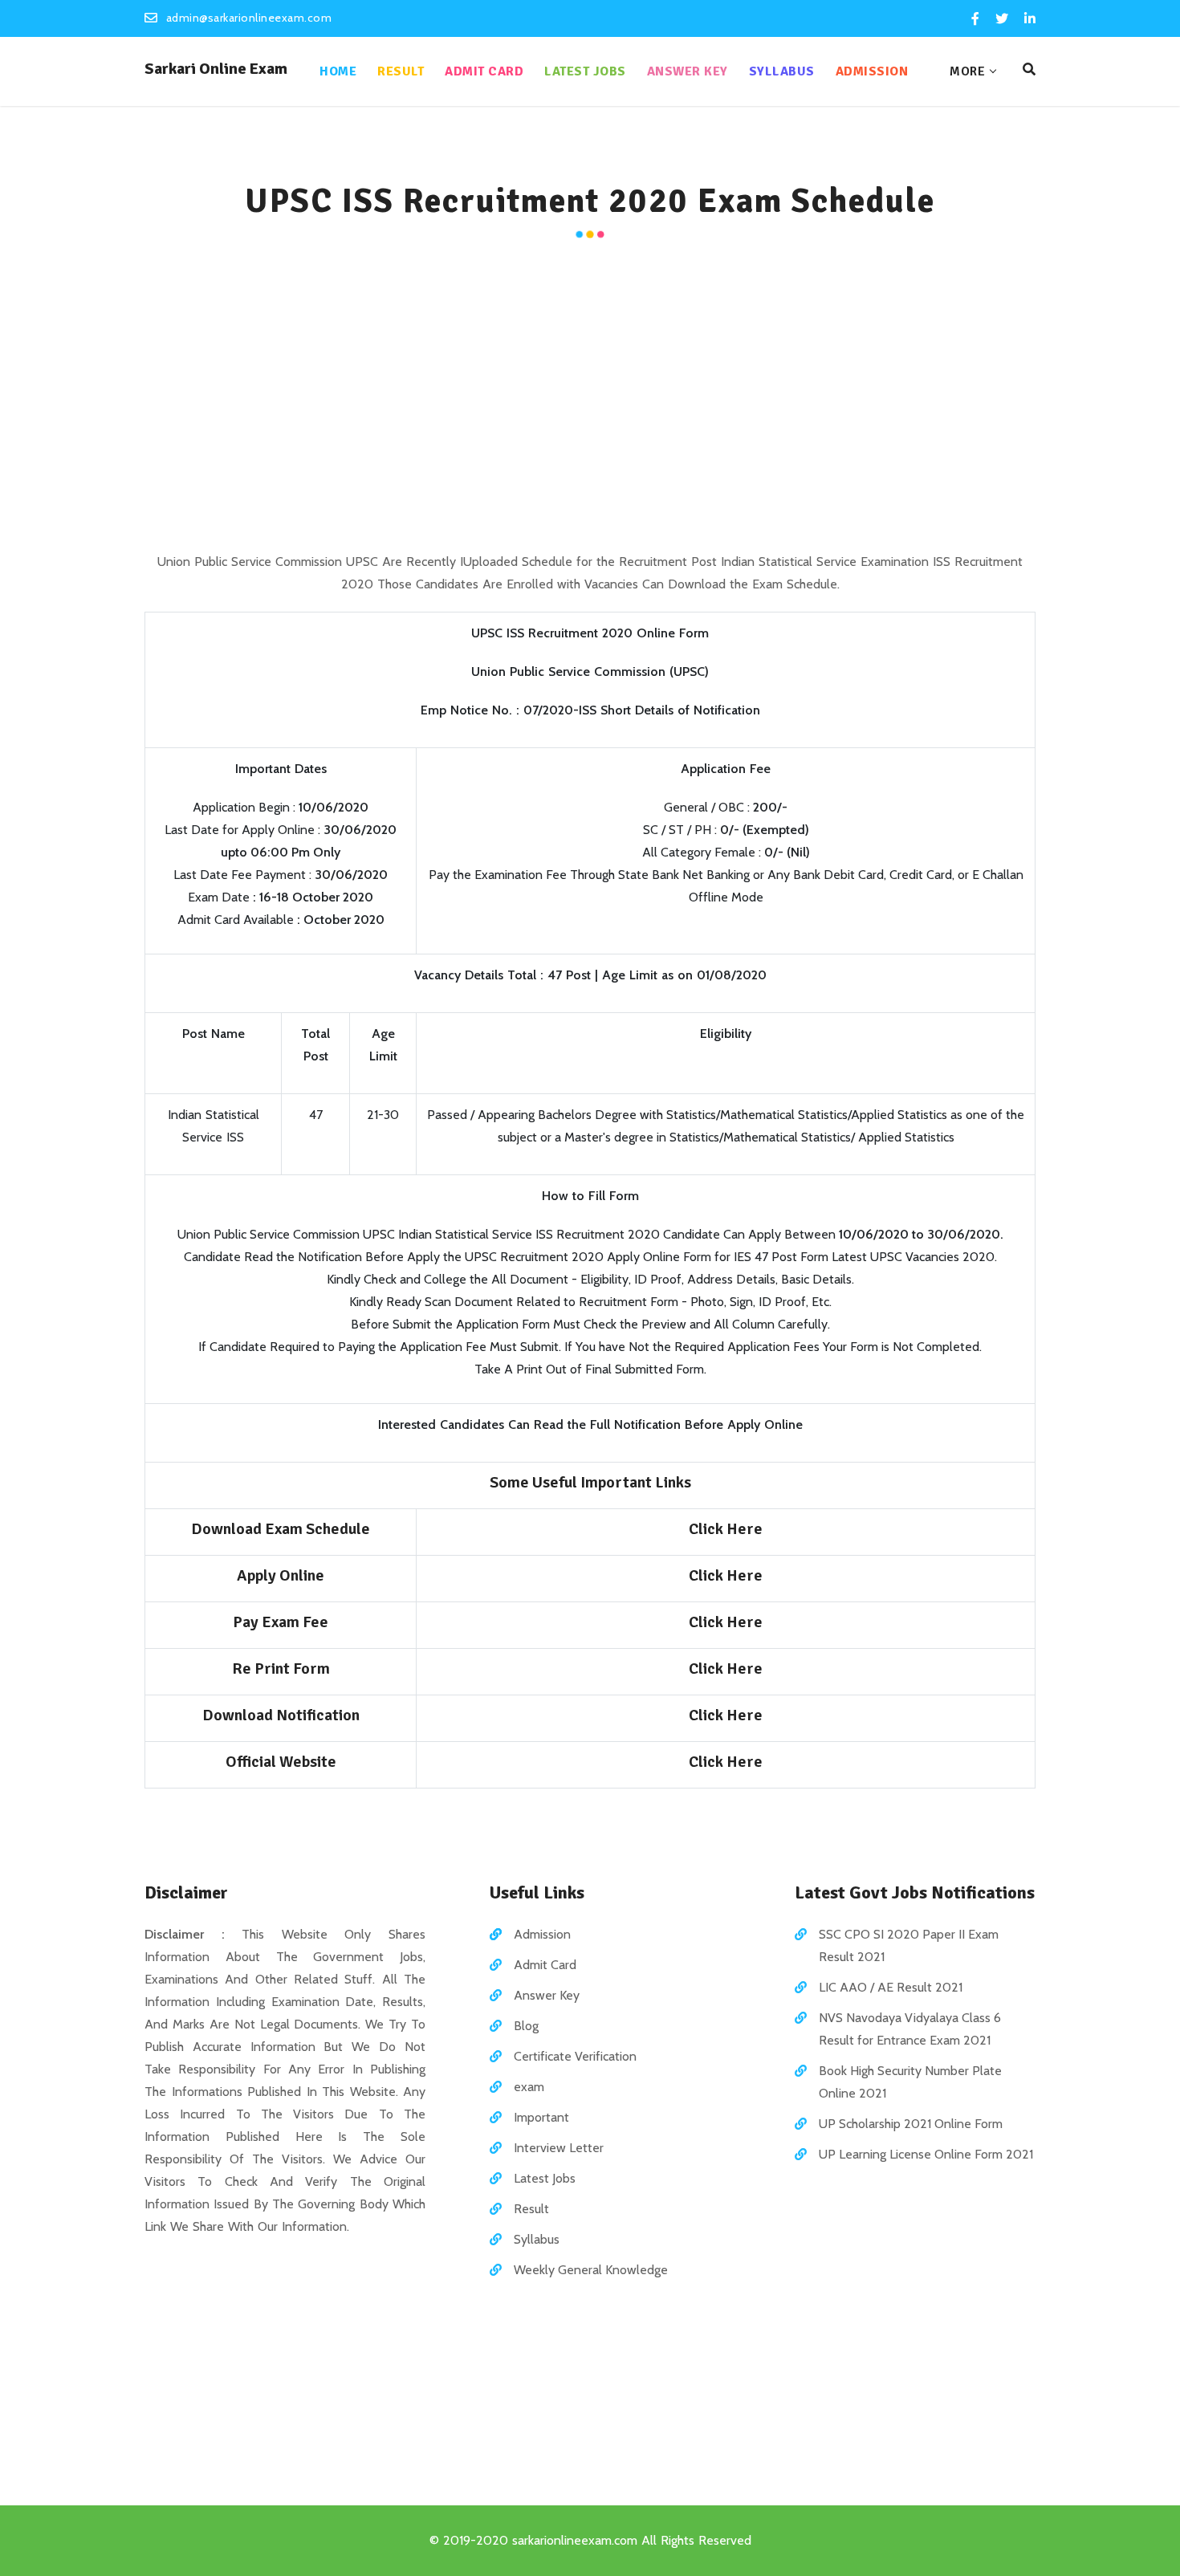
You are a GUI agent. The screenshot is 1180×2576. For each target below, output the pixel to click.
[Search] (1029, 70)
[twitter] (1002, 19)
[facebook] (975, 19)
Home (338, 71)
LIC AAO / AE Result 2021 (891, 1987)
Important (541, 2117)
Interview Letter (559, 2148)
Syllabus (782, 71)
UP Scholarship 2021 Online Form (911, 2124)
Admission (872, 71)
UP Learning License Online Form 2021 (926, 2154)
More (967, 71)
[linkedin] (1029, 19)
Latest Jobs (585, 71)
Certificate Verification (575, 2056)
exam (529, 2087)
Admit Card (484, 71)
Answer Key (688, 71)
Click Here (726, 1529)
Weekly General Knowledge (591, 2270)
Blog (526, 2026)
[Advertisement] (590, 398)
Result (401, 71)
